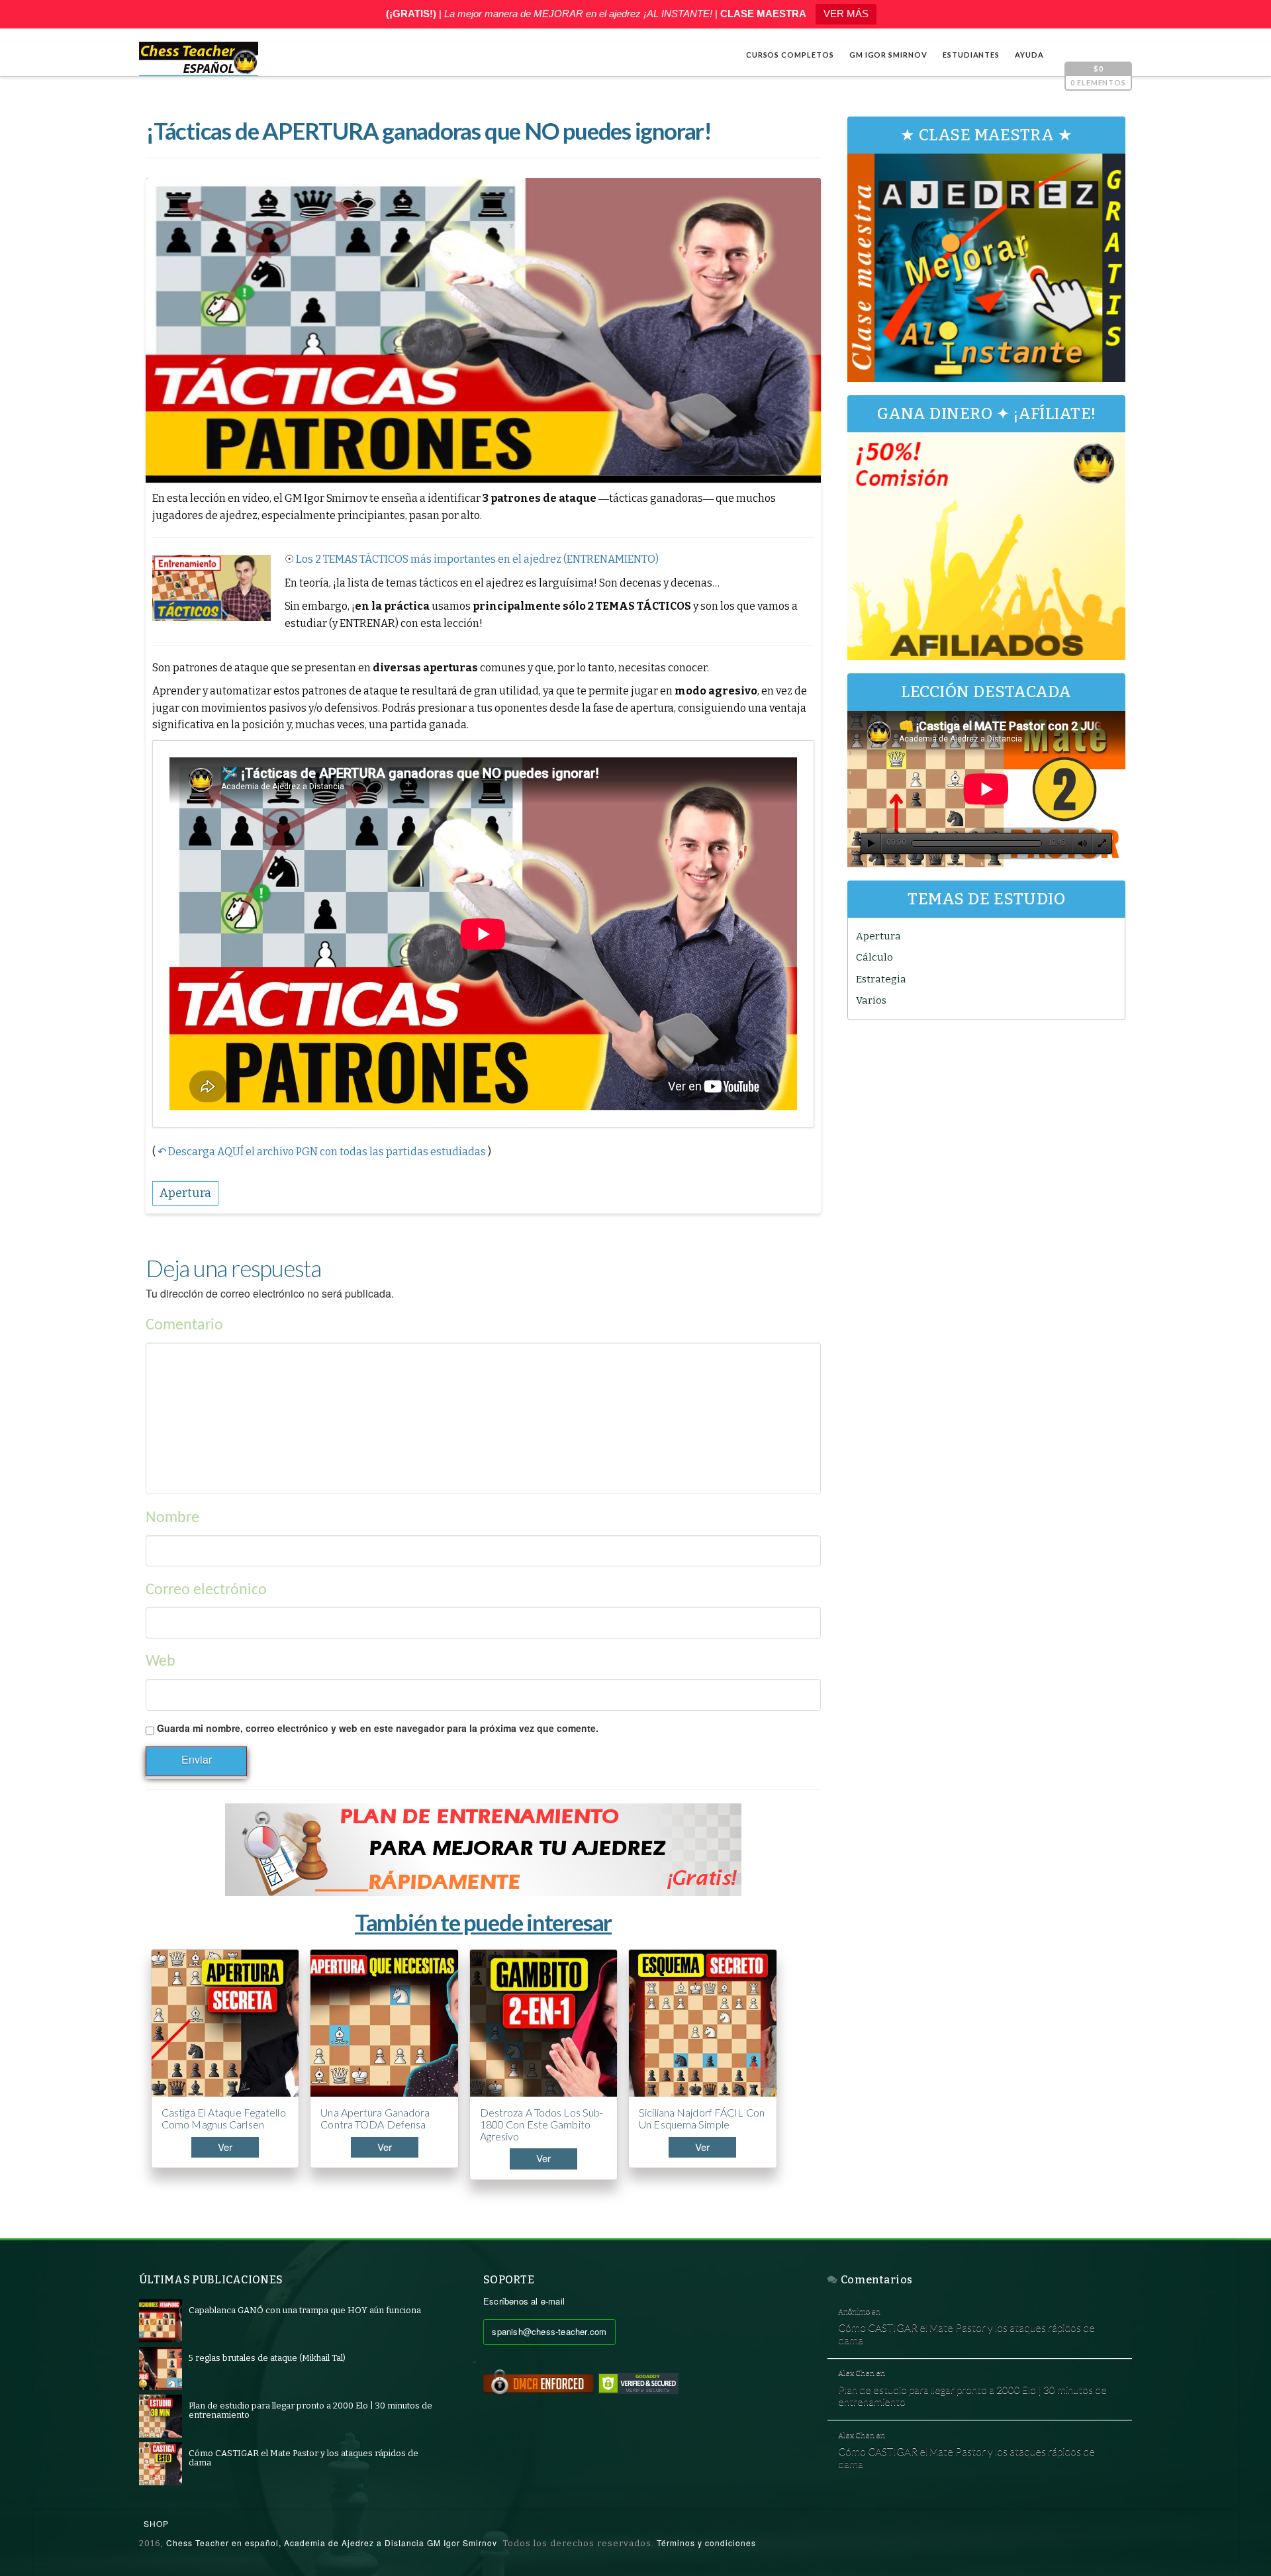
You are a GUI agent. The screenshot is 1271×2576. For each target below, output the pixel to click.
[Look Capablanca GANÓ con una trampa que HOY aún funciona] (161, 2320)
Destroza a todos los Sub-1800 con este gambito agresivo (542, 2124)
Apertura (878, 936)
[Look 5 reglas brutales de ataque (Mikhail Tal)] (161, 2368)
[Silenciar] (1082, 843)
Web (161, 1662)
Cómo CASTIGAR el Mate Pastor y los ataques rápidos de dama (966, 2333)
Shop (156, 2523)
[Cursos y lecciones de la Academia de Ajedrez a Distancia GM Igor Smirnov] (199, 59)
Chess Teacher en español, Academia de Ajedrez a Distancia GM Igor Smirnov (332, 2543)
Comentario (184, 1325)
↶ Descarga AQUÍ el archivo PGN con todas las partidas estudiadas (322, 1152)
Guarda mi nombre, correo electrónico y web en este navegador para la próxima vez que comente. (378, 1728)
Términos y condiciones (706, 2543)
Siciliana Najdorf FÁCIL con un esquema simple (702, 2118)
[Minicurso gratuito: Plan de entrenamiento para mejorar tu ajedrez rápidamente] (483, 1850)
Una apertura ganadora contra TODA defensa (375, 2118)
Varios (871, 1000)
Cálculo (874, 957)
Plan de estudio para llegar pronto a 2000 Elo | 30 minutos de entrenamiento (972, 2396)
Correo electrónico (206, 1590)
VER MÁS (846, 14)
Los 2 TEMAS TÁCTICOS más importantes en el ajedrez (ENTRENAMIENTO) (477, 559)
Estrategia (881, 979)
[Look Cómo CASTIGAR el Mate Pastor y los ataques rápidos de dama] (161, 2463)
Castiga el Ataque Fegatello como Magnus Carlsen (224, 2118)
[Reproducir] (871, 843)
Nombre (172, 1518)
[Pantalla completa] (1102, 843)
